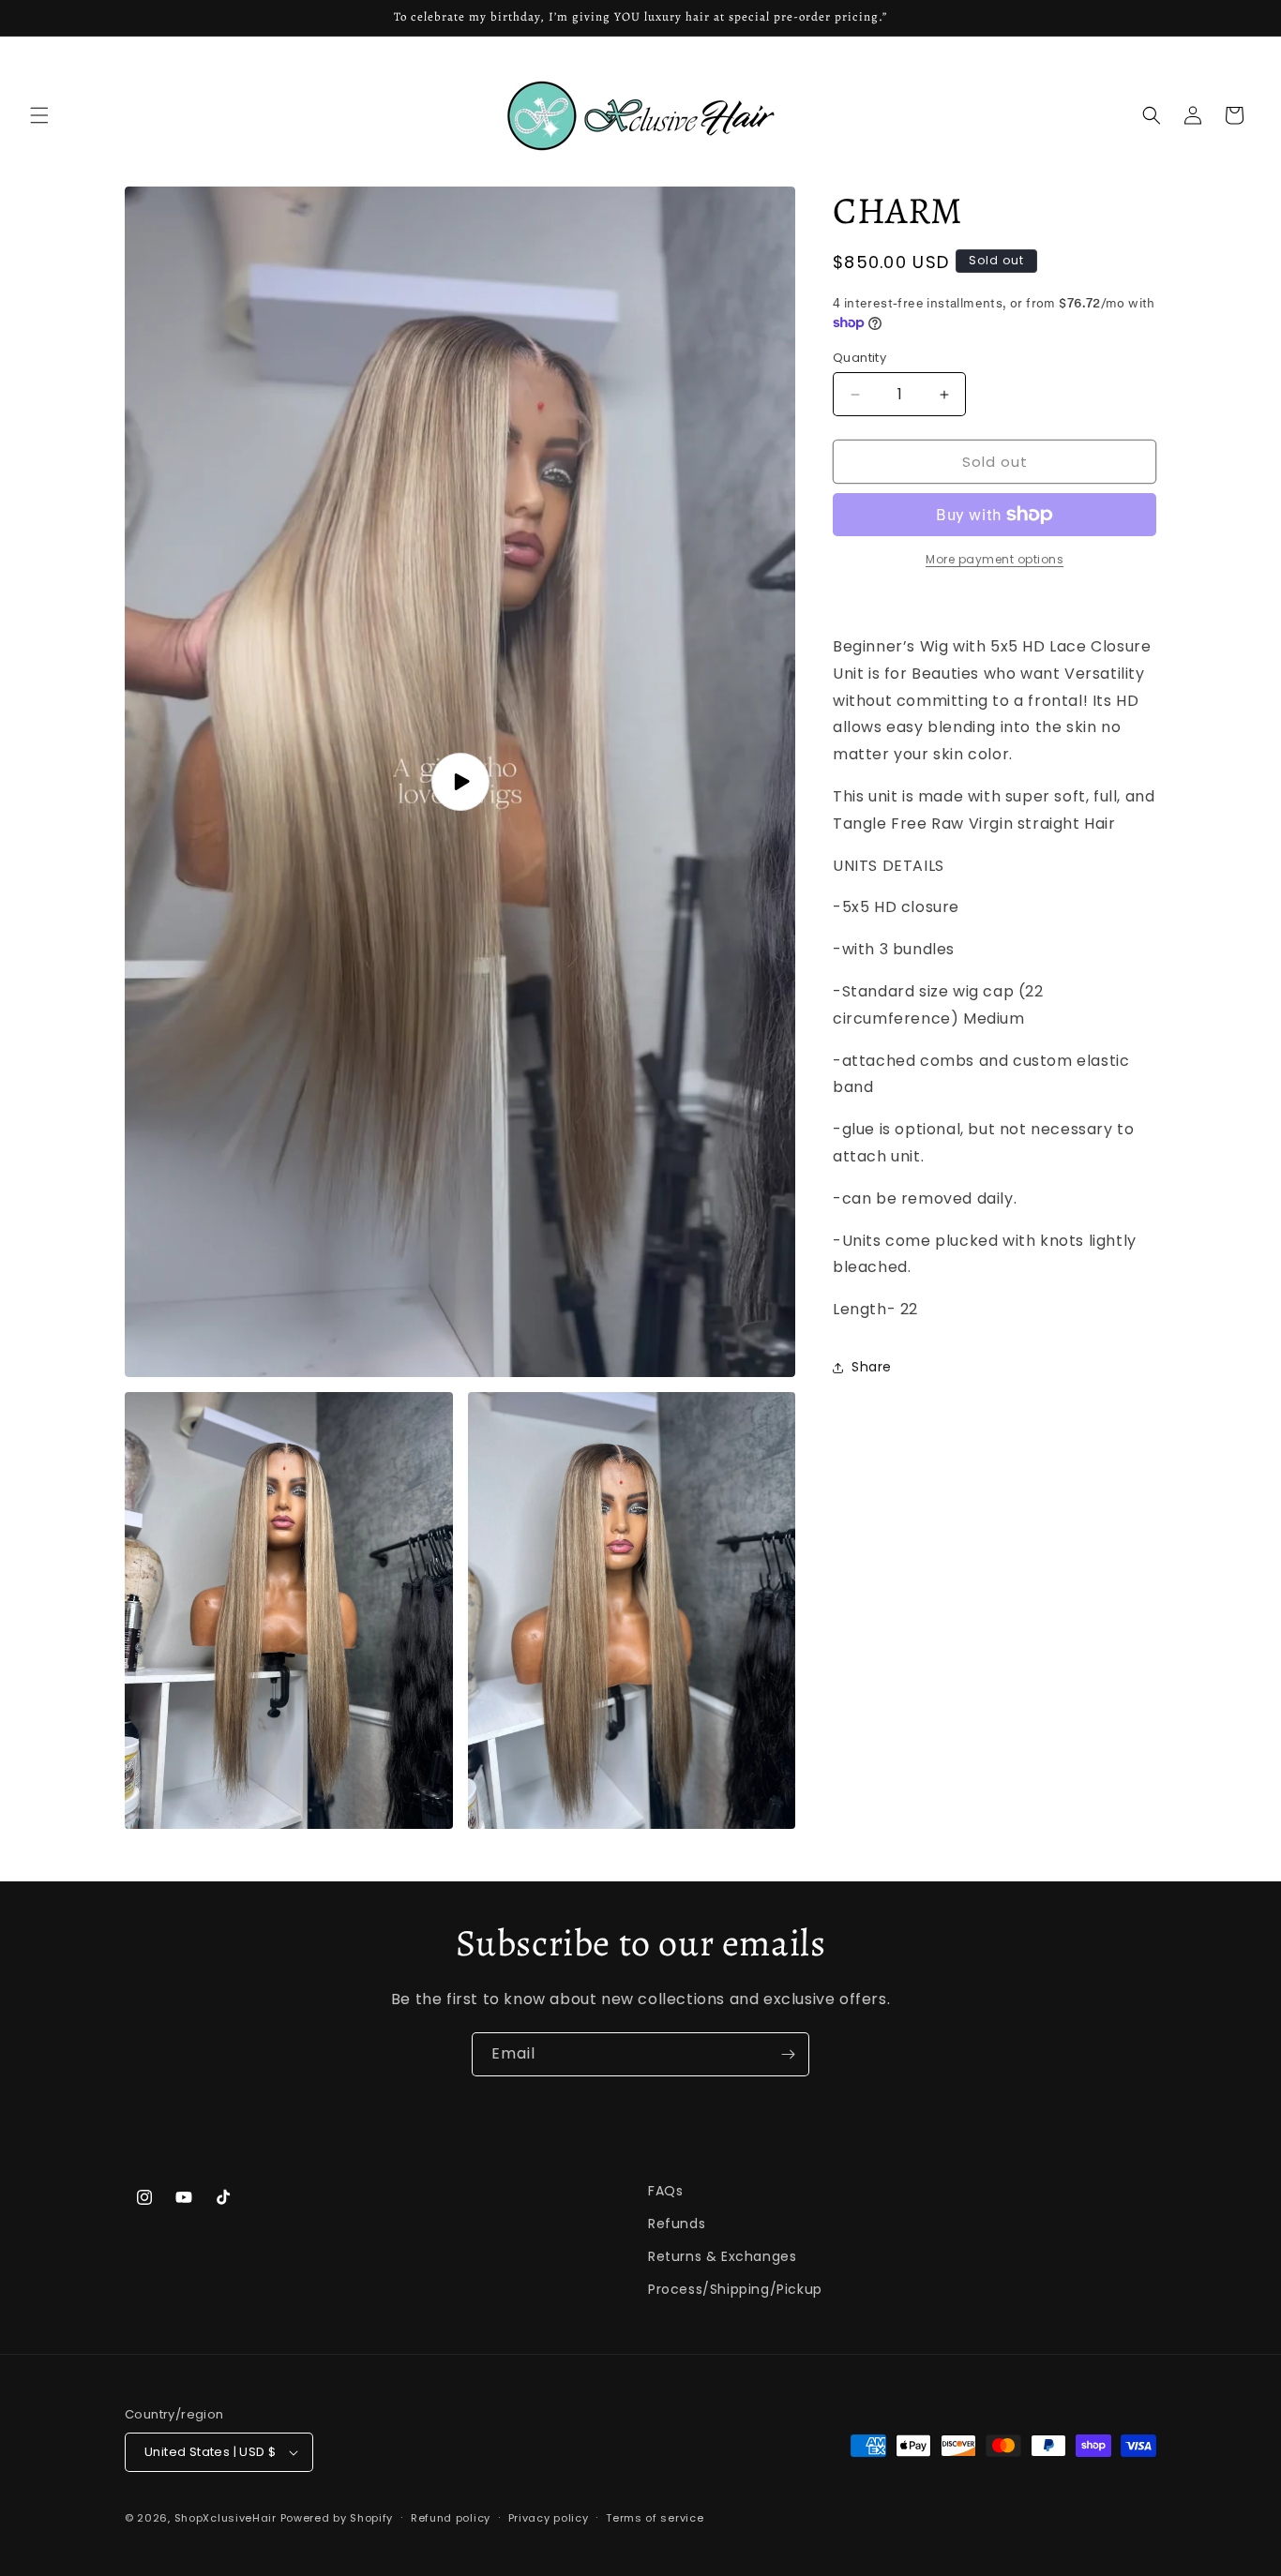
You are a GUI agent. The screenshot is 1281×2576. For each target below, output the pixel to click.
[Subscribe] (788, 2054)
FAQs (665, 2191)
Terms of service (655, 2518)
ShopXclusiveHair (226, 2518)
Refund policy (451, 2518)
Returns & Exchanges (722, 2256)
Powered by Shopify (337, 2518)
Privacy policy (549, 2518)
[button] (39, 115)
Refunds (677, 2224)
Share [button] (872, 1367)
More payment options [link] (995, 559)
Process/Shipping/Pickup (735, 2289)
